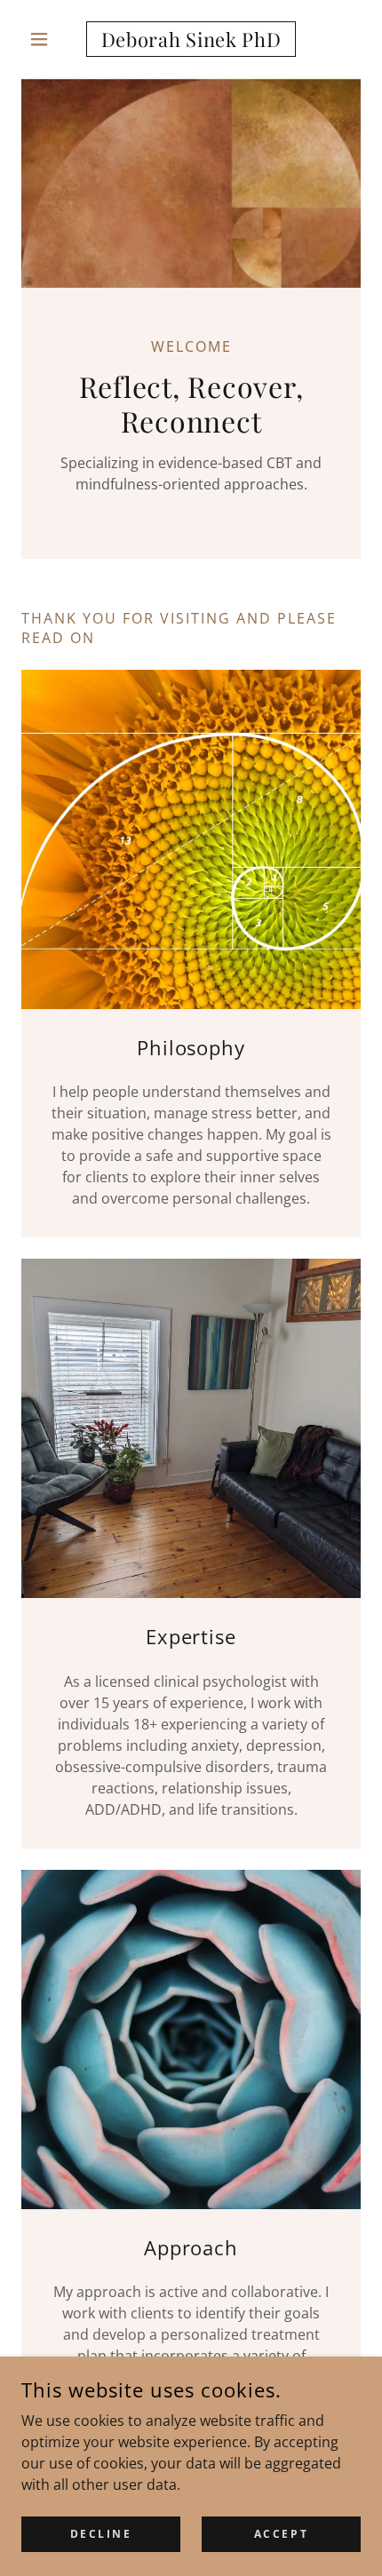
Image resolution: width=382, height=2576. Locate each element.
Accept (281, 2534)
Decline (101, 2534)
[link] (191, 39)
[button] (47, 39)
